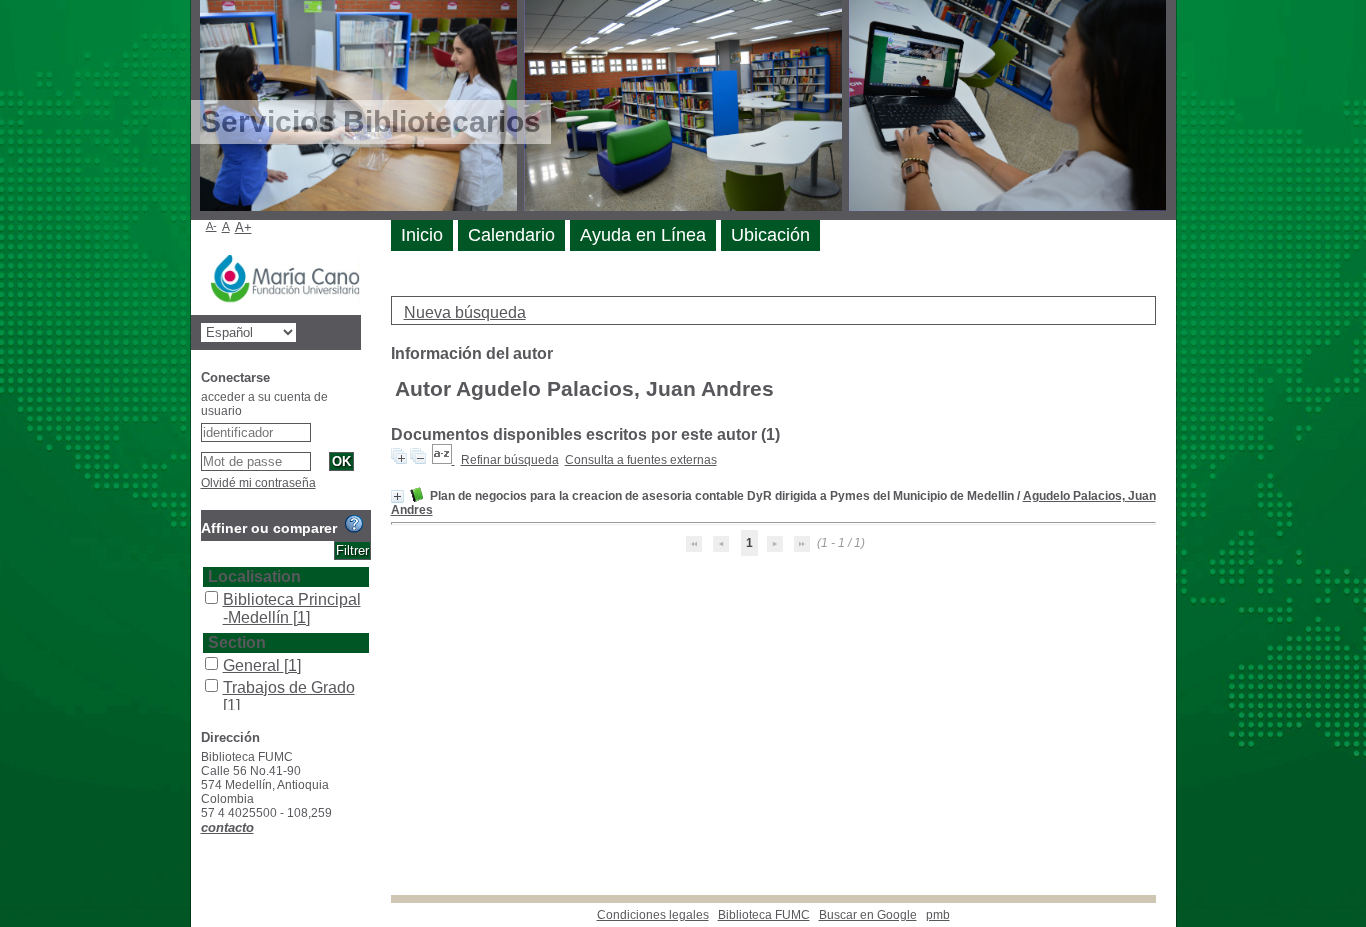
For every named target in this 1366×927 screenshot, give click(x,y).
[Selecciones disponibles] (443, 460)
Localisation (254, 576)
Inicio (422, 235)
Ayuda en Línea (643, 235)
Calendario (511, 235)
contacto (227, 827)
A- (211, 226)
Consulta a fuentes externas (641, 460)
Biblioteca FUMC (764, 915)
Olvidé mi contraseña (258, 483)
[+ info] (397, 496)
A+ (243, 227)
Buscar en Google (868, 915)
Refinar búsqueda (510, 460)
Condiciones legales (653, 915)
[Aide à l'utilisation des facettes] (354, 524)
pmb (938, 915)
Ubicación (770, 235)
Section (237, 642)
